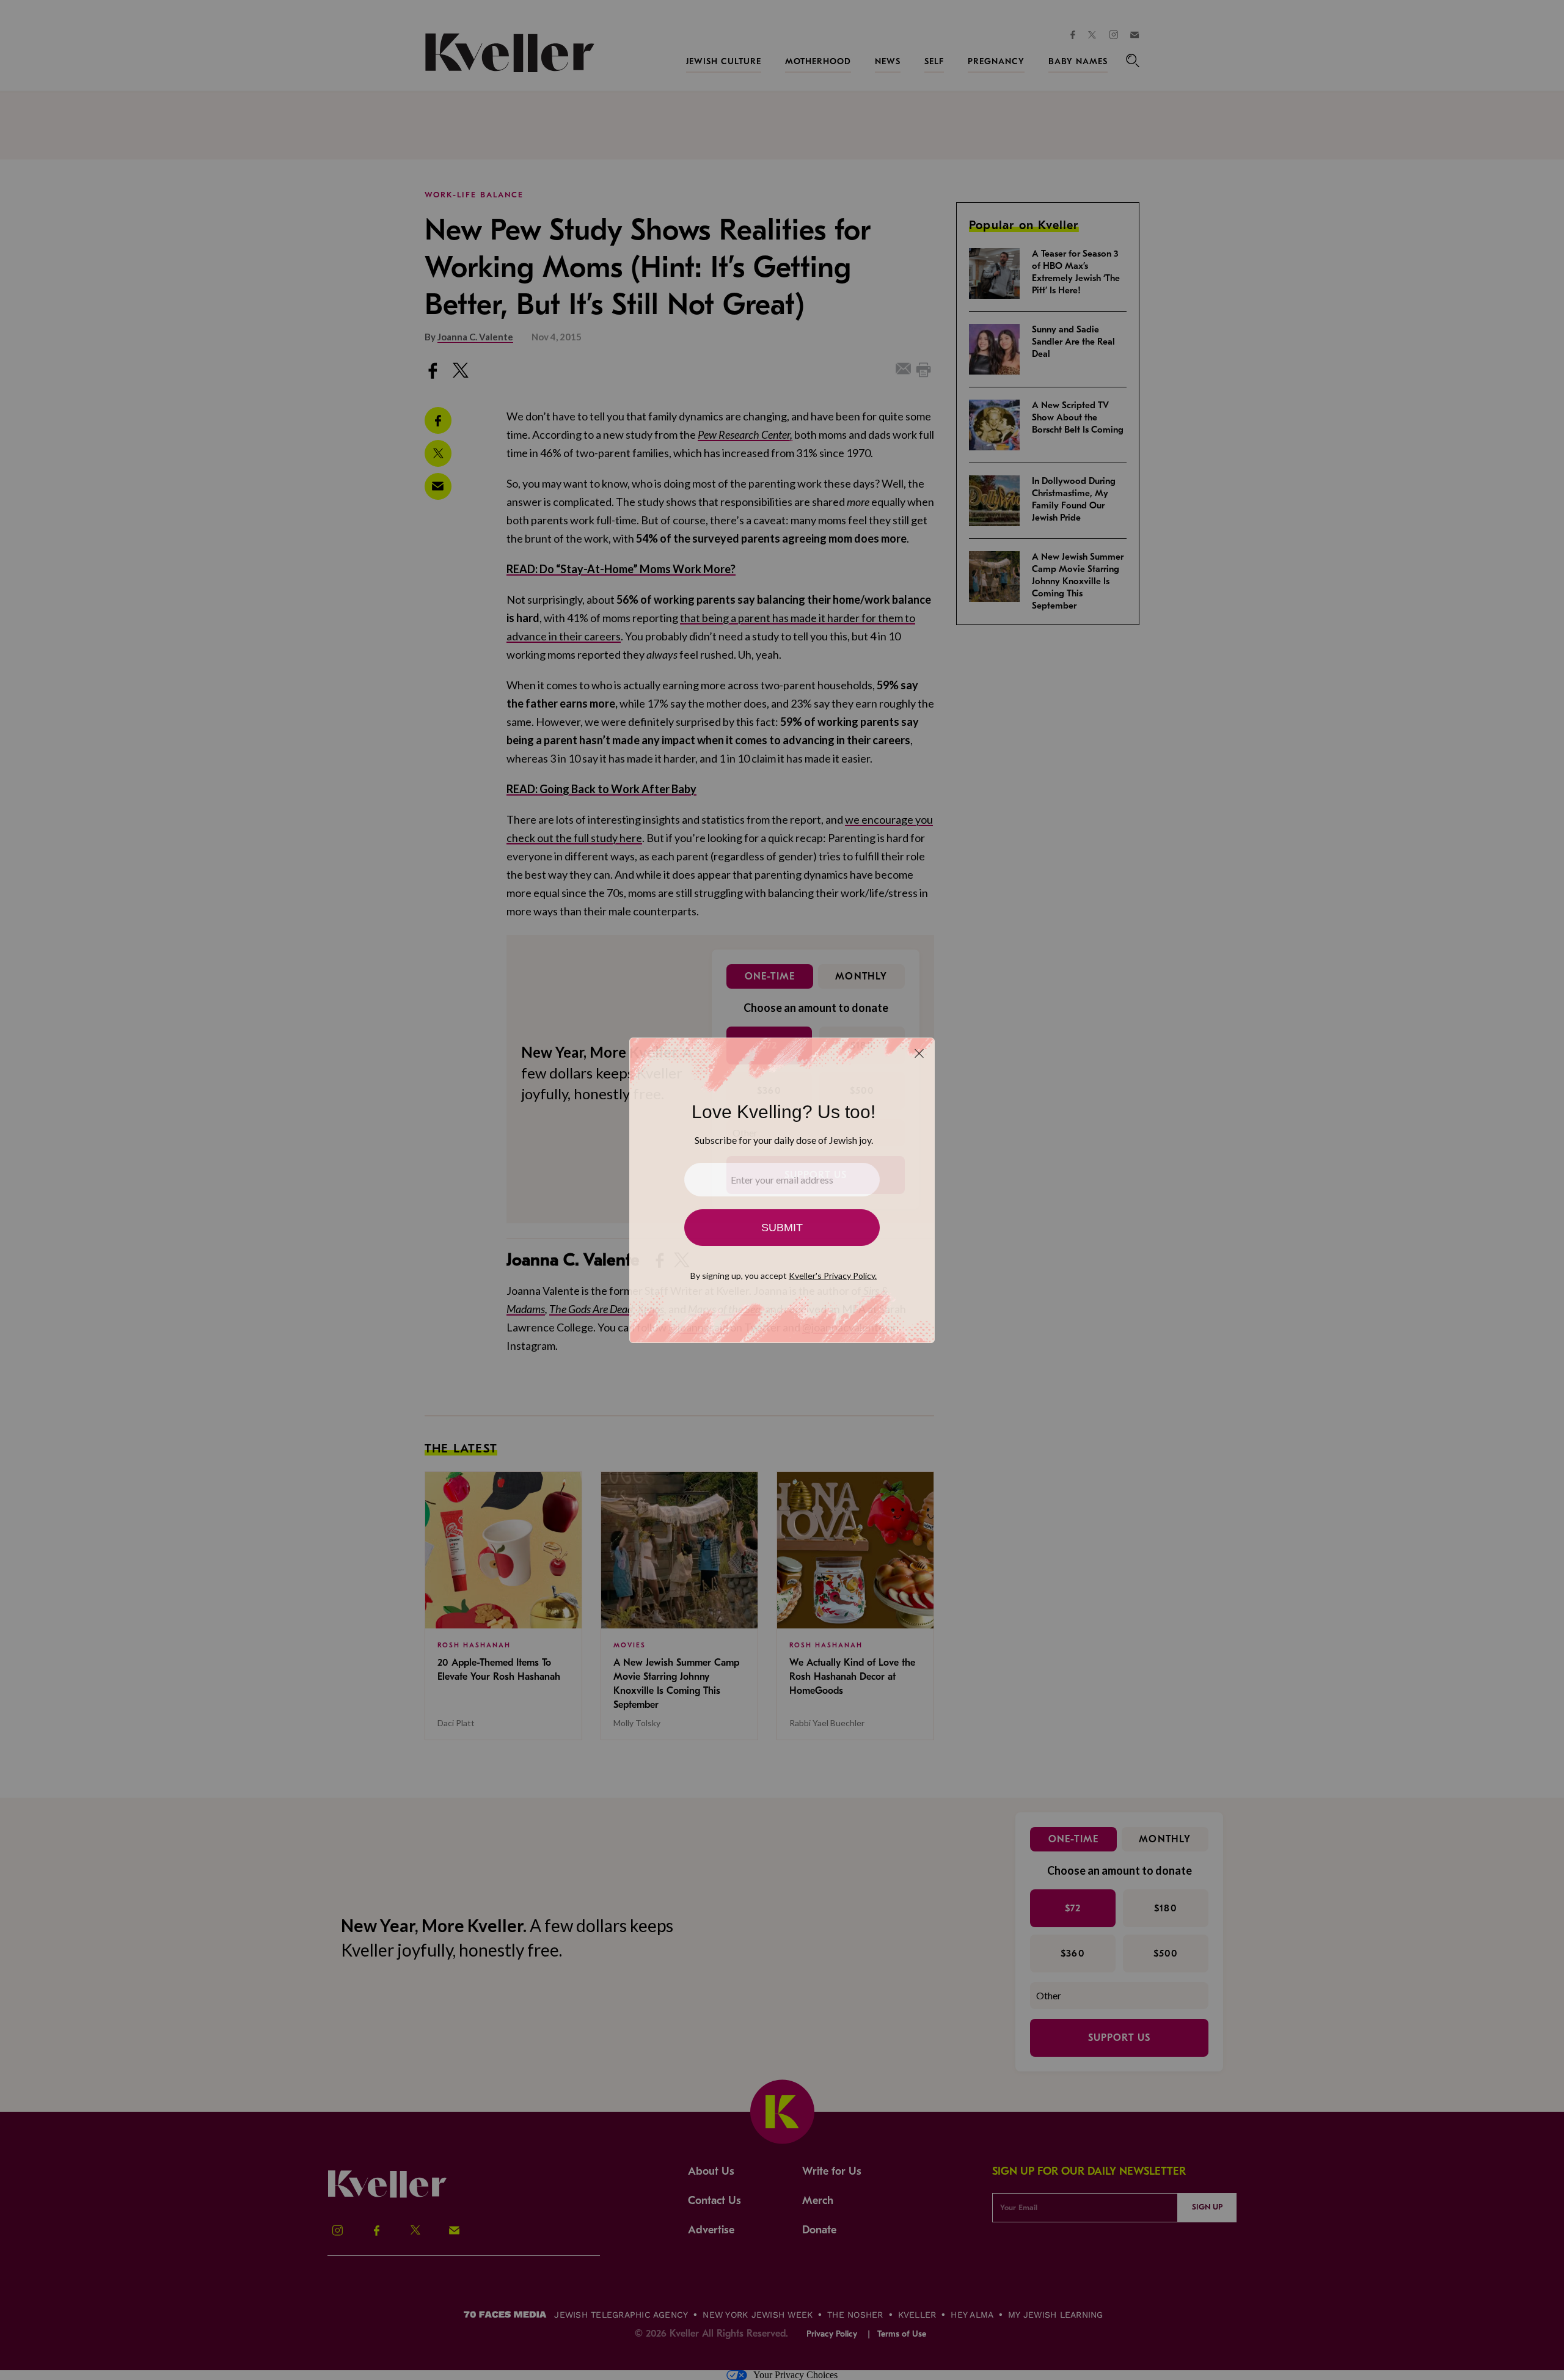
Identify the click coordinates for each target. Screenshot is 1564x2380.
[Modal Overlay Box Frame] (782, 1190)
